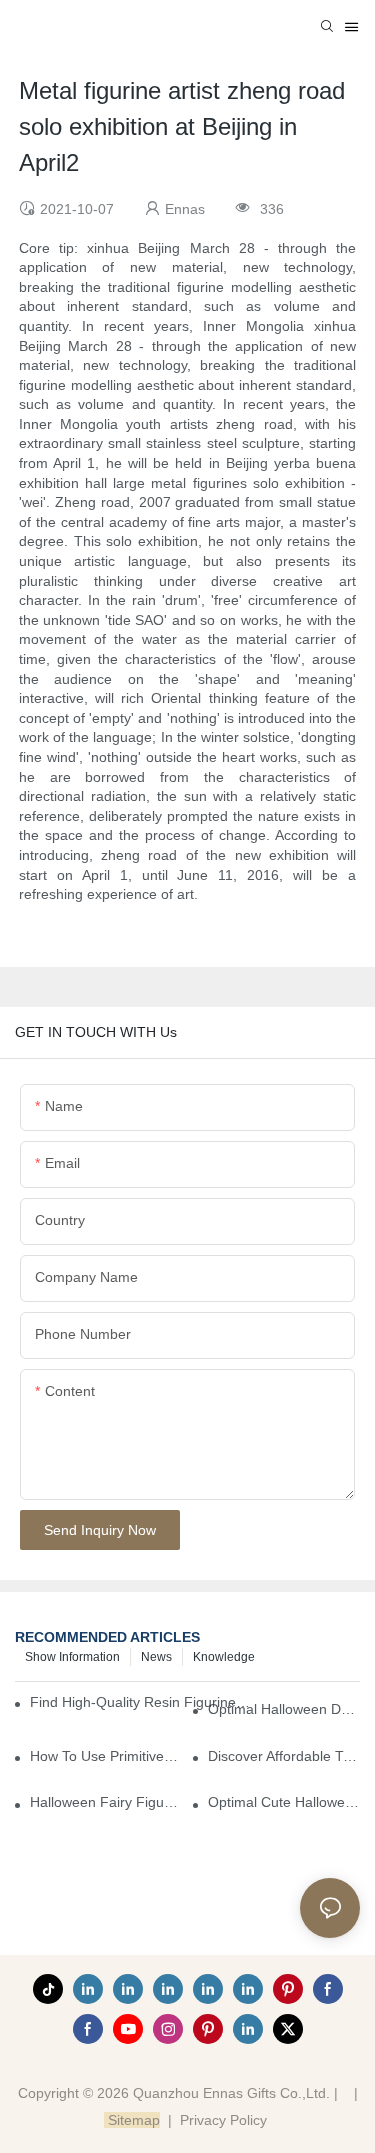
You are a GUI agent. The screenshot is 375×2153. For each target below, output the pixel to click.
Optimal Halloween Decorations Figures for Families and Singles (284, 1709)
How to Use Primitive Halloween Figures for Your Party (106, 1756)
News (156, 1657)
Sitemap (132, 2120)
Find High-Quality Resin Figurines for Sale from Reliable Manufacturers (141, 1702)
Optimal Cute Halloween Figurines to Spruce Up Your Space (284, 1802)
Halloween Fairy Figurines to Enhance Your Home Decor (106, 1802)
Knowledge (224, 1657)
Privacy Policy (223, 2120)
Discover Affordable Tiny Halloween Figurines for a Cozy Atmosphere (284, 1756)
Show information (72, 1657)
